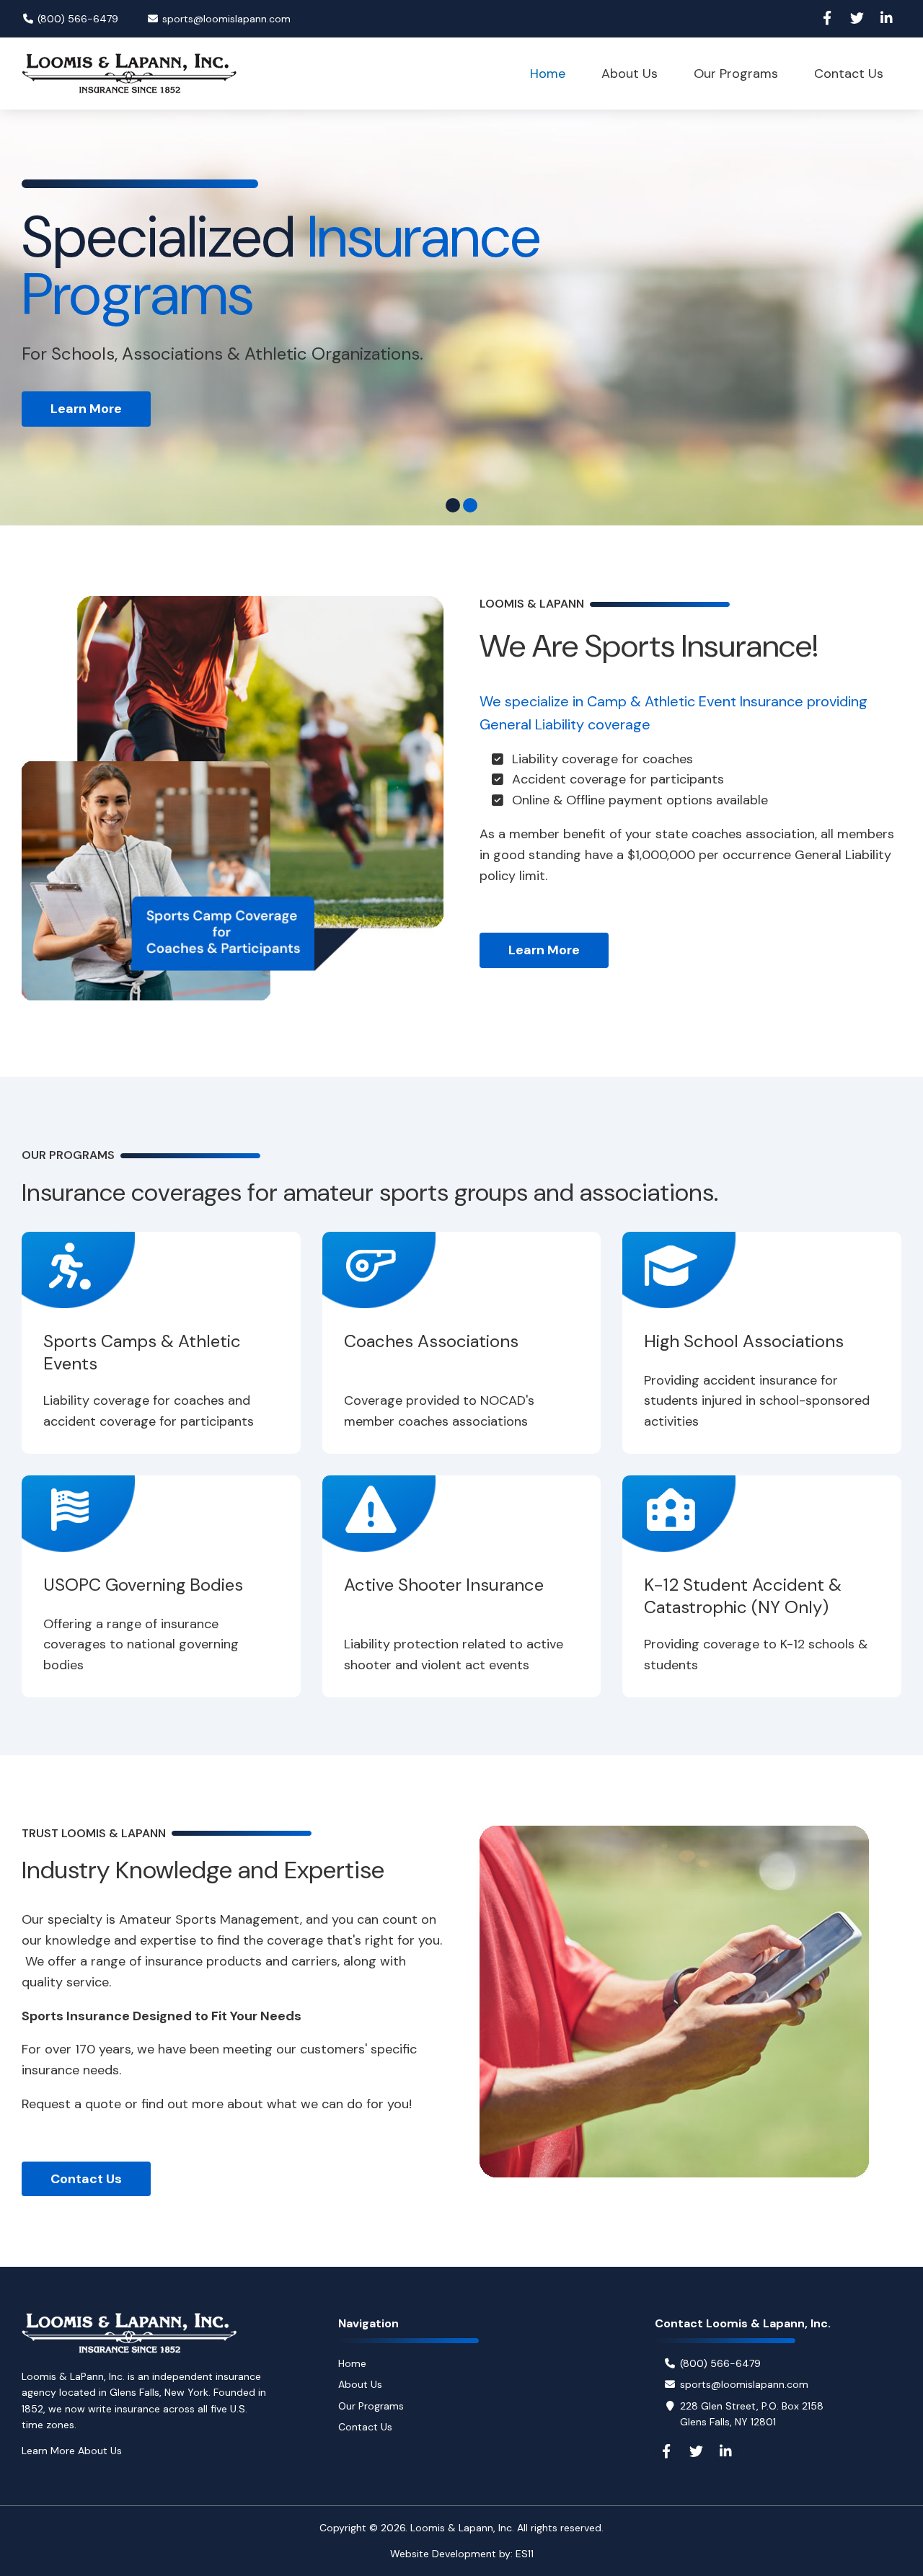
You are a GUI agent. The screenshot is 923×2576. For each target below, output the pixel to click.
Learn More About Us (72, 2451)
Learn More (544, 950)
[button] (453, 505)
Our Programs (371, 2406)
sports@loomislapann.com (226, 19)
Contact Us (86, 2179)
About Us (360, 2384)
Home (352, 2363)
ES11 (525, 2554)
